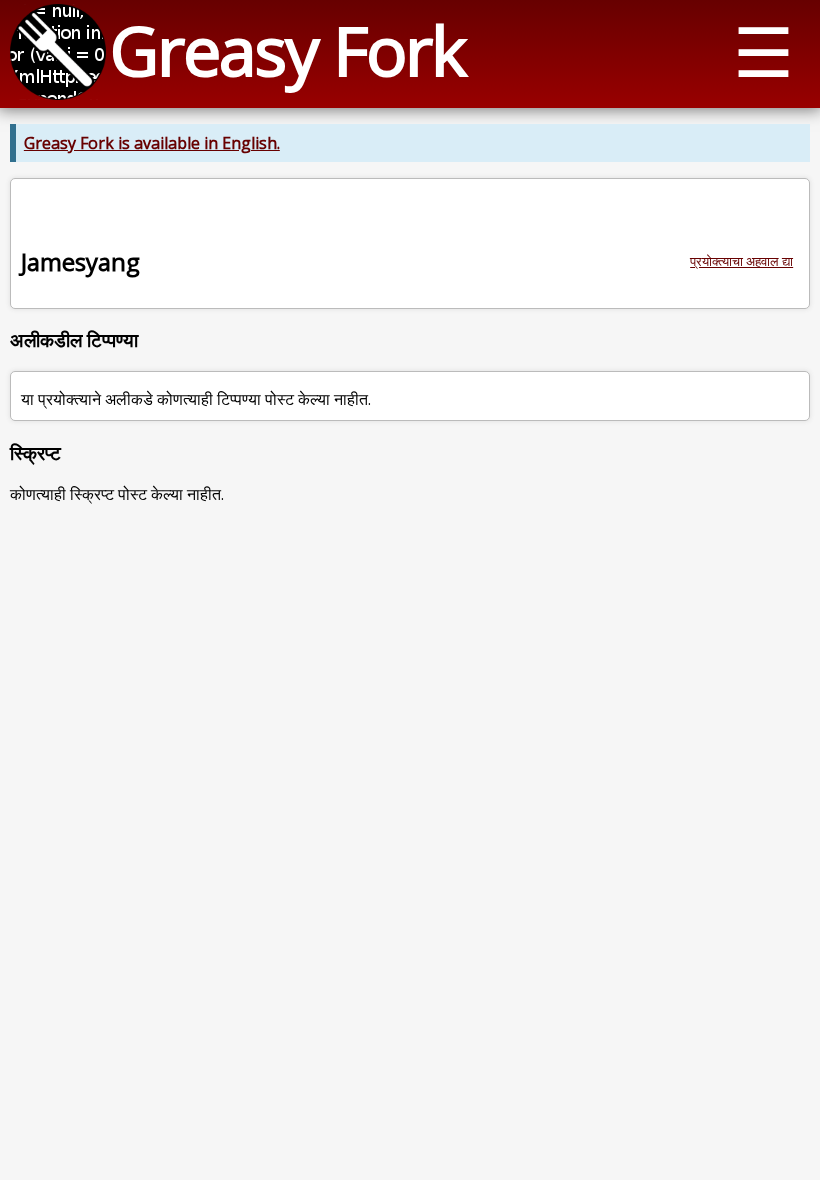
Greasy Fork (287, 49)
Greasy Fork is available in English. (152, 143)
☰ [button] (763, 50)
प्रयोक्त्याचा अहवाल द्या (741, 261)
